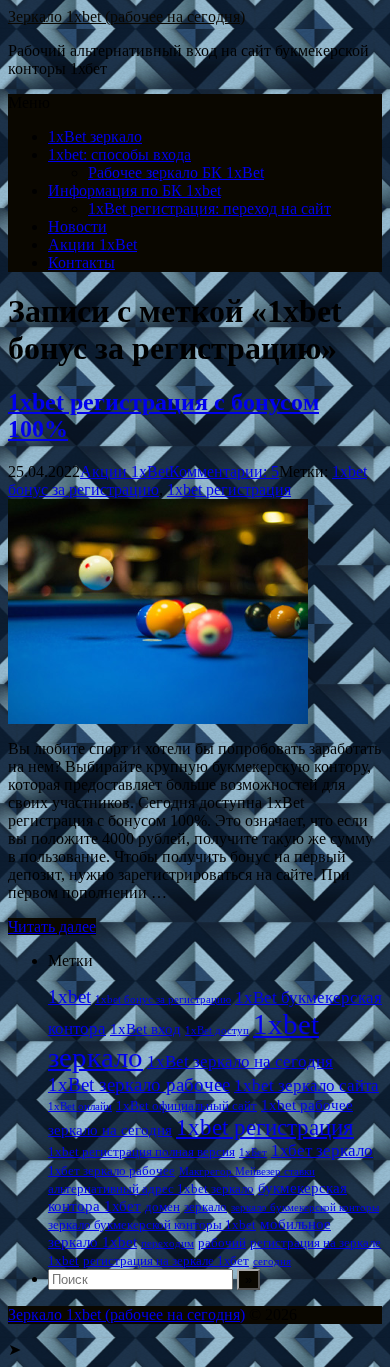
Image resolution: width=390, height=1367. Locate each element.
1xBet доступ (217, 1030)
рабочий (222, 1242)
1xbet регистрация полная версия (141, 1151)
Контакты (81, 262)
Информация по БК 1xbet (134, 190)
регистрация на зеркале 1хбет (166, 1260)
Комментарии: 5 (224, 471)
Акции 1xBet (92, 244)
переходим (167, 1243)
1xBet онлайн (80, 1106)
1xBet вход (145, 1028)
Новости (77, 226)
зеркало (205, 1206)
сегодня (272, 1261)
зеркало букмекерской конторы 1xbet (152, 1224)
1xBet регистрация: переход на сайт (209, 208)
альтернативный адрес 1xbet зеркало (151, 1188)
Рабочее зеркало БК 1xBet (176, 172)
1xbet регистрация (229, 489)
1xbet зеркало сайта (306, 1085)
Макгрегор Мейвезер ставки (247, 1171)
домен (162, 1206)
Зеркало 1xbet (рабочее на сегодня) (126, 16)
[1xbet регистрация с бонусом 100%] (158, 718)
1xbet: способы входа (119, 154)
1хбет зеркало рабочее (111, 1170)
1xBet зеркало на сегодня (240, 1061)
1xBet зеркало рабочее (139, 1084)
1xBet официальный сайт (186, 1105)
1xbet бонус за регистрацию (163, 999)
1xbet (69, 996)
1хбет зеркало (322, 1150)
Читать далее (52, 926)
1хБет (253, 1152)
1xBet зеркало (95, 136)
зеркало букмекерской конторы (305, 1207)
